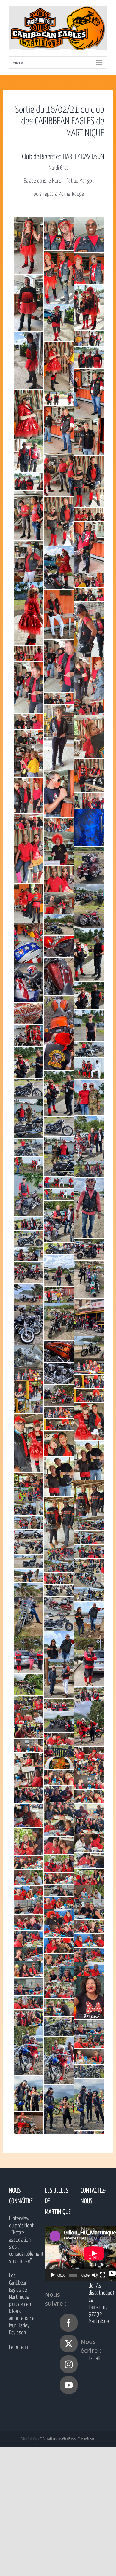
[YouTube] (69, 2385)
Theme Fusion (87, 2439)
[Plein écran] (103, 2275)
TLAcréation (47, 2439)
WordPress (69, 2439)
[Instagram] (69, 2364)
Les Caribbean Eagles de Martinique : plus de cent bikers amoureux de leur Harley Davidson (22, 2304)
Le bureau (18, 2347)
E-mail (94, 2359)
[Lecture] (53, 2275)
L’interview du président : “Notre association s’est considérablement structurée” (22, 2240)
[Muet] (95, 2275)
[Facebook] (69, 2323)
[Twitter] (69, 2344)
